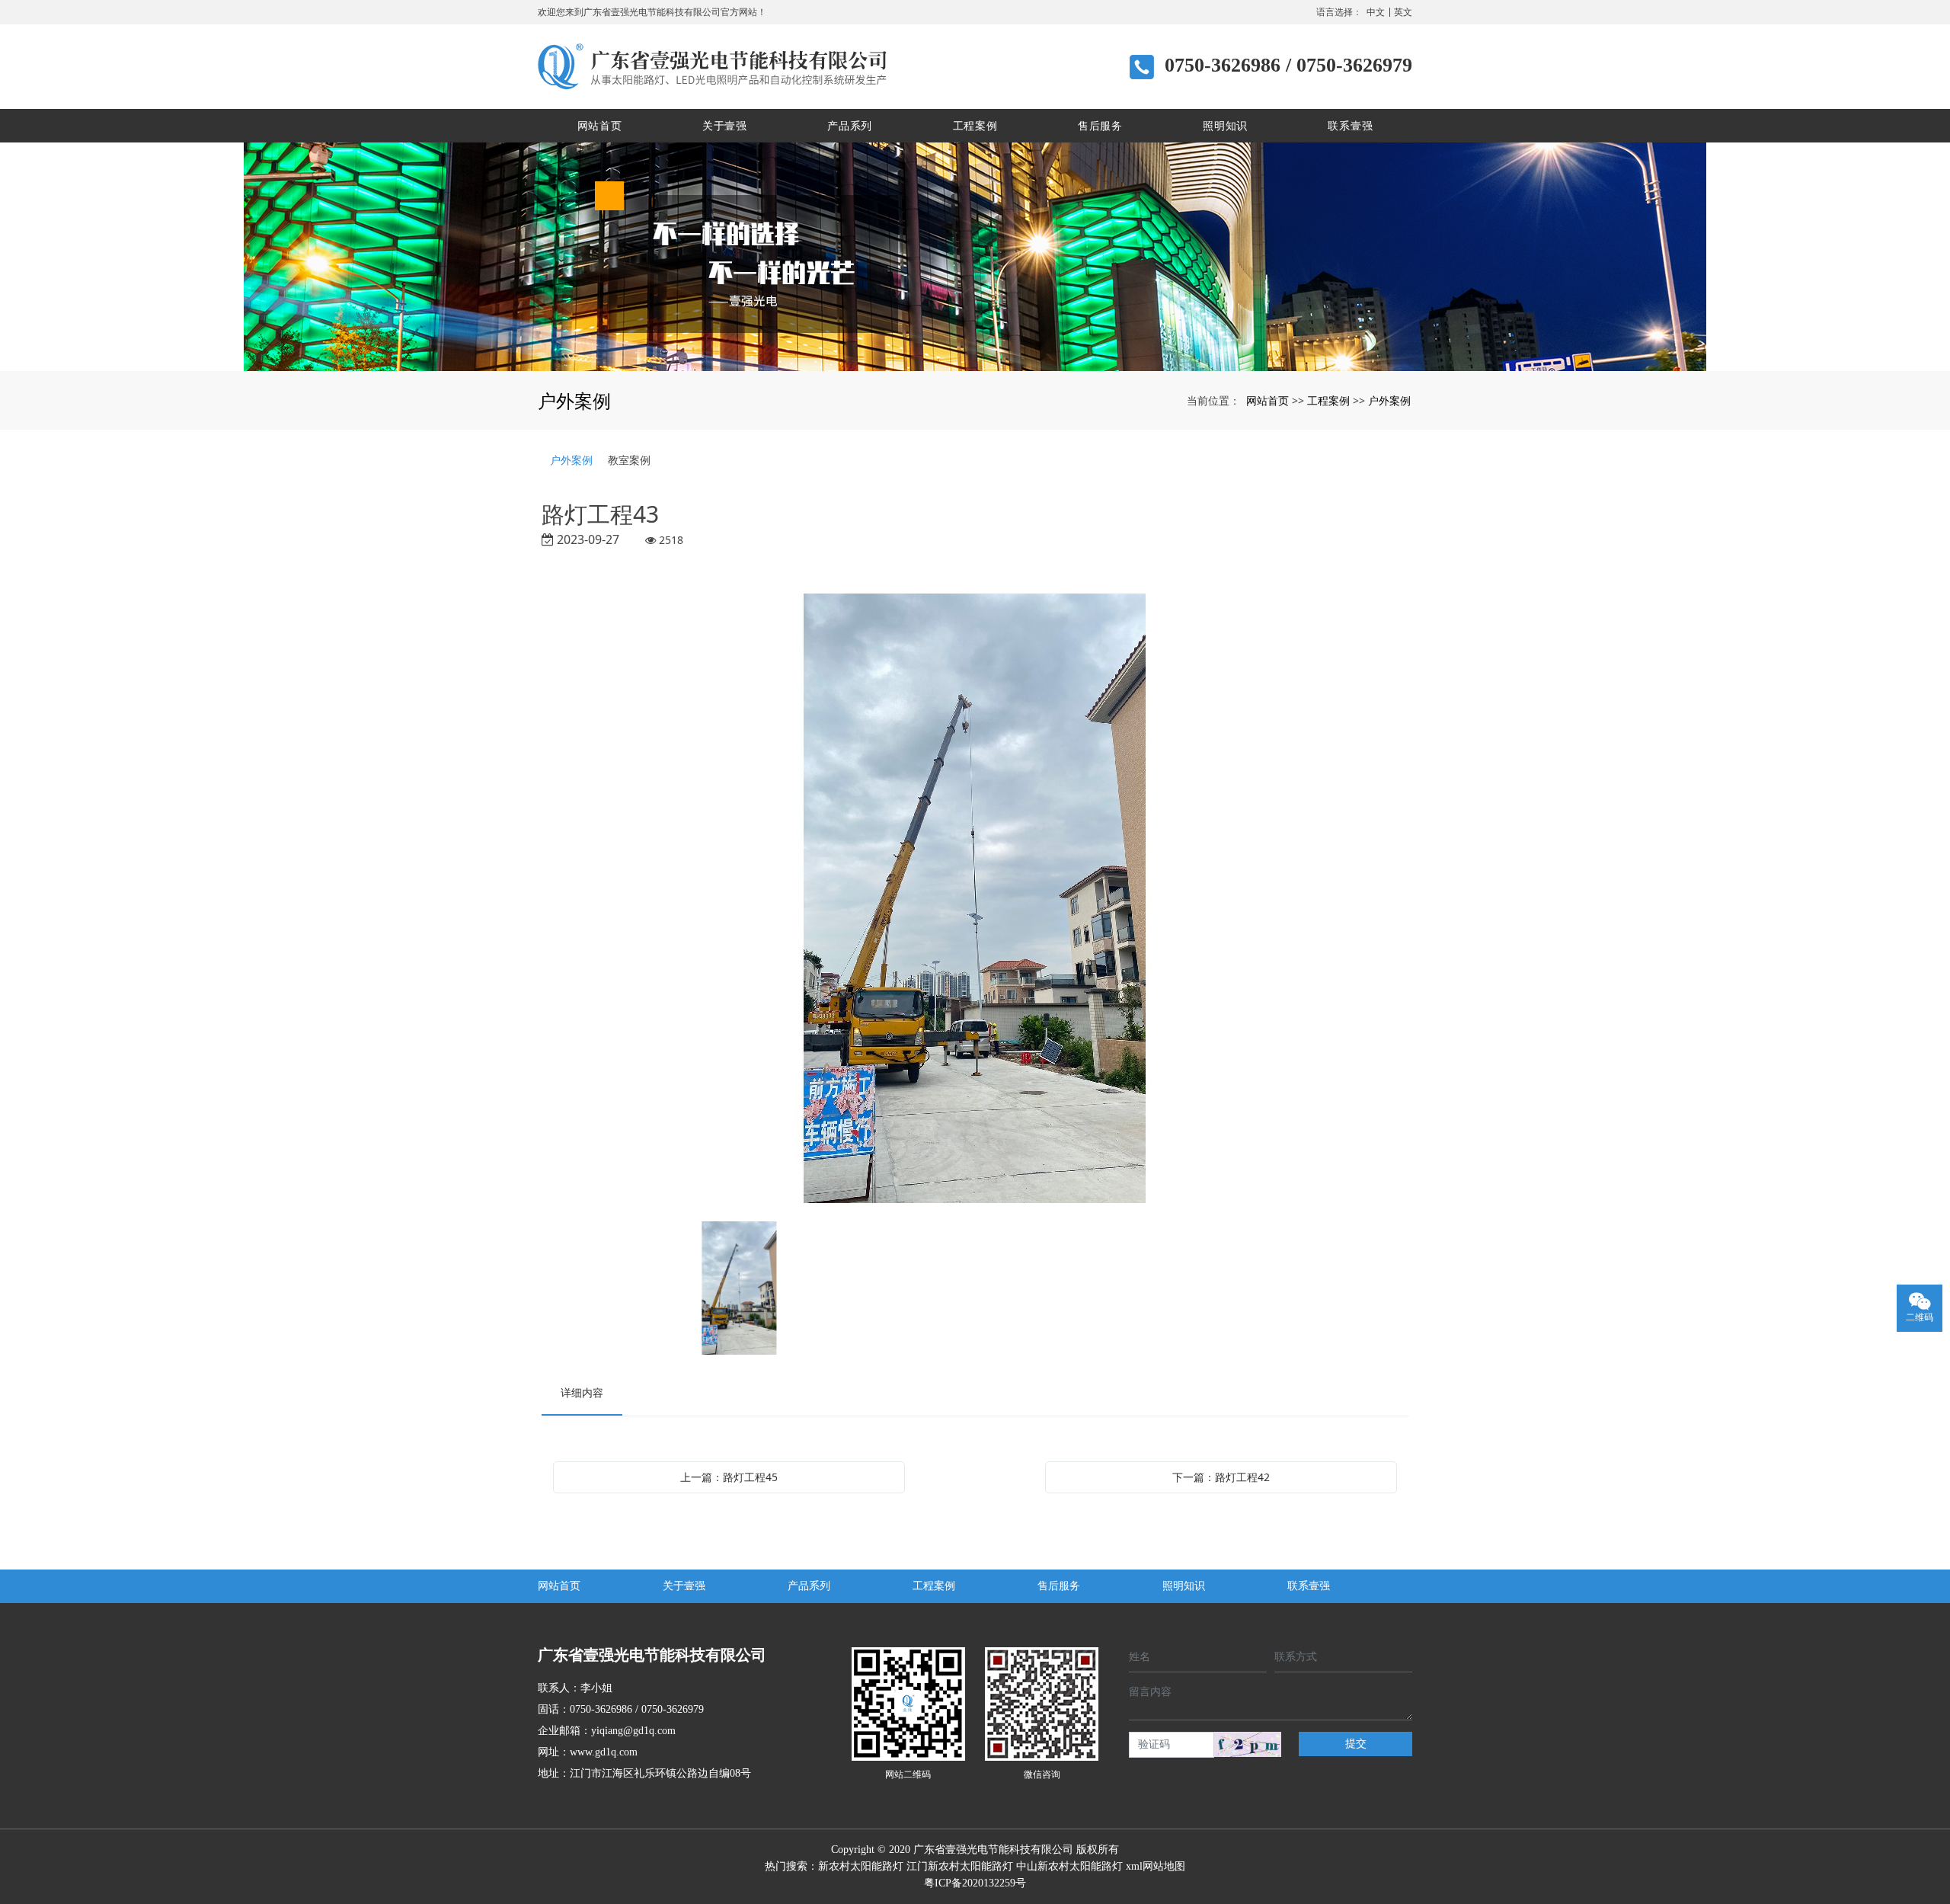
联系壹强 (1350, 125)
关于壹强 (725, 125)
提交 (1356, 1744)
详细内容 (582, 1392)
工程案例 (975, 125)
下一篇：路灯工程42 (1221, 1477)
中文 (1376, 12)
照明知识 (1225, 125)
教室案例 (629, 460)
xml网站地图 (1156, 1866)
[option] (975, 900)
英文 (1403, 12)
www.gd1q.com (604, 1752)
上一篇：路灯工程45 (729, 1477)
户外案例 (1389, 400)
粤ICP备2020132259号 (975, 1883)
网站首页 (600, 125)
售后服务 (1100, 125)
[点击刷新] (1248, 1744)
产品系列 (850, 125)
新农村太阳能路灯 (861, 1866)
